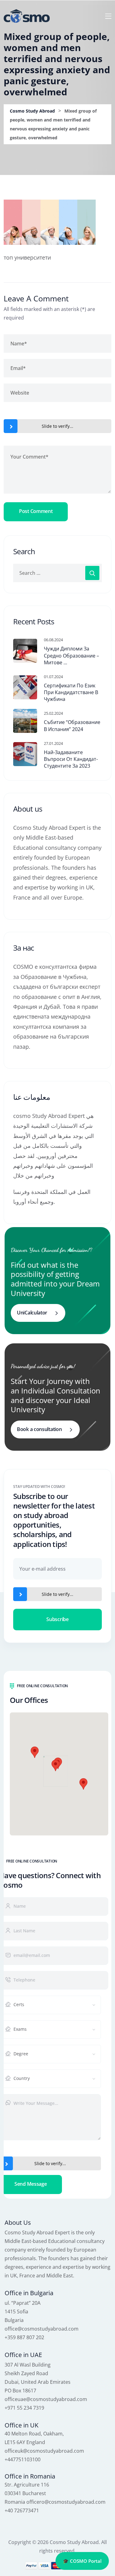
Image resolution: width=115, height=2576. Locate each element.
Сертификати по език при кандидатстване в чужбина (71, 692)
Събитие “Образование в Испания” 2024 (72, 725)
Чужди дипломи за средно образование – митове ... (71, 656)
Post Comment (36, 511)
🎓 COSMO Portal (82, 2561)
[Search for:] (57, 573)
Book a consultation (39, 1429)
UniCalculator (32, 1313)
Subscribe (57, 1619)
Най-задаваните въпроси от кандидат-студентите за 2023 (71, 759)
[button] (56, 1765)
